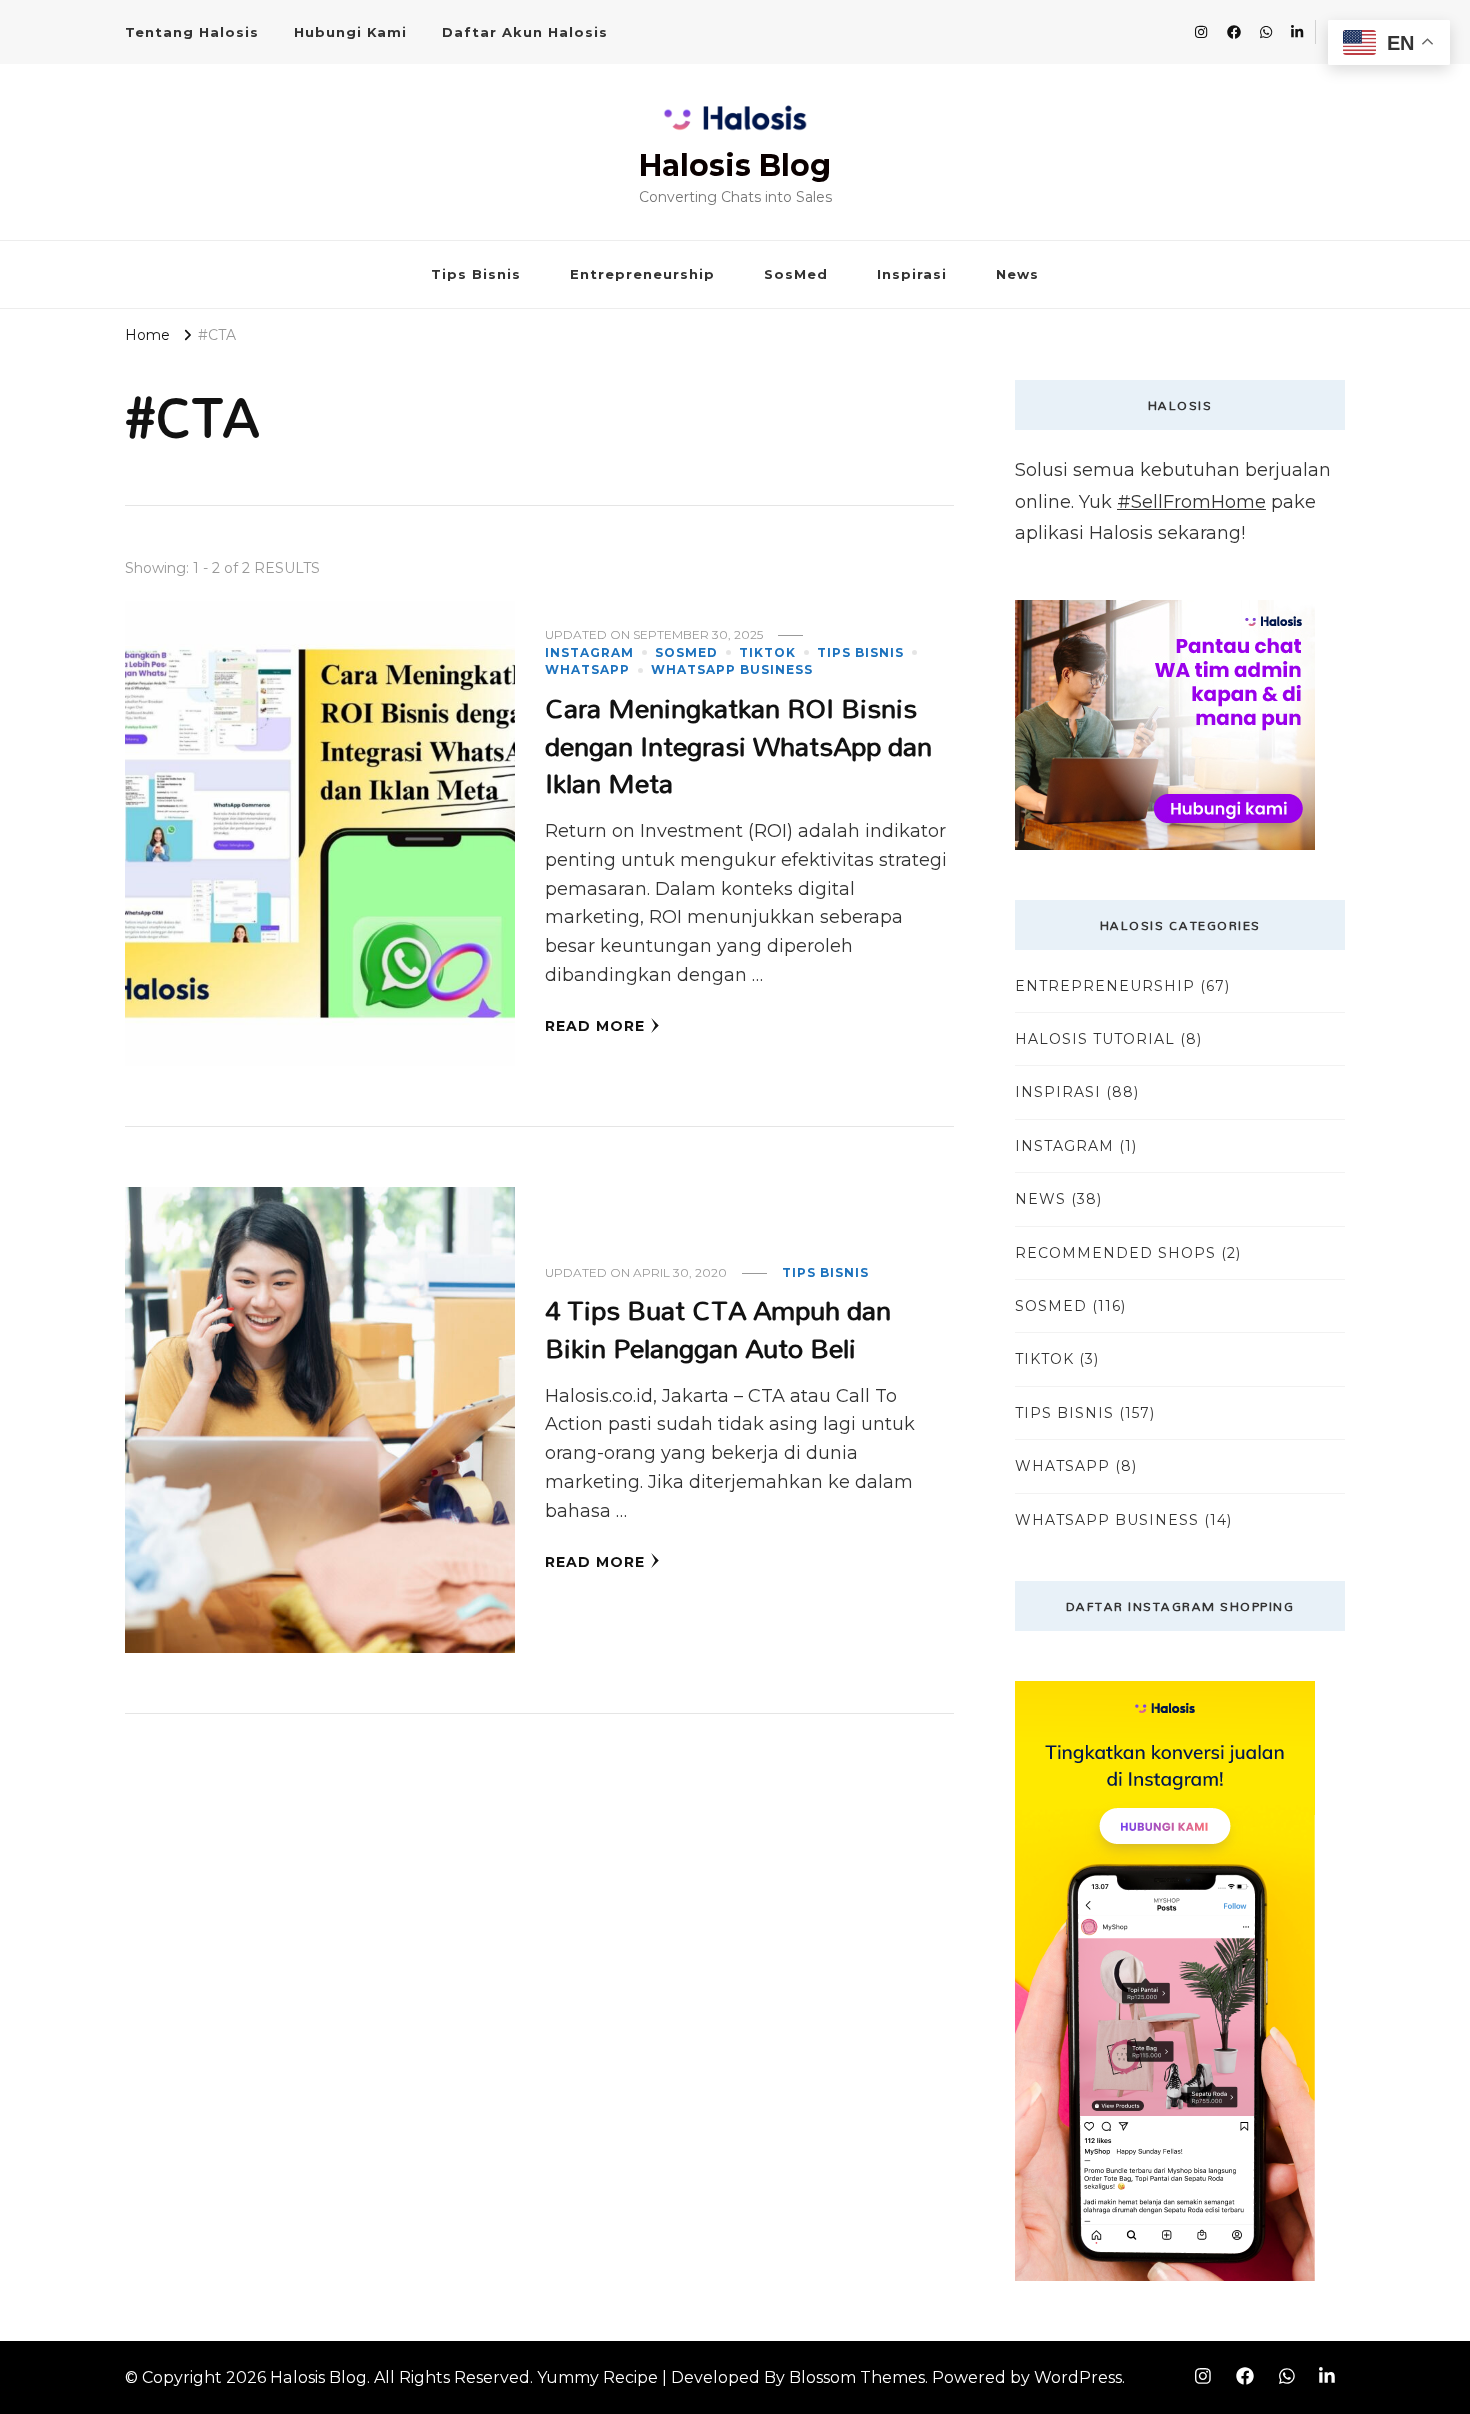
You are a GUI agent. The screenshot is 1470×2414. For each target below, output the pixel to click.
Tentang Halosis (192, 32)
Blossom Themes (857, 2377)
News (1017, 274)
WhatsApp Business (732, 669)
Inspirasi (912, 274)
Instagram (589, 652)
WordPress (1078, 2377)
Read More (595, 1026)
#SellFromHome (1191, 502)
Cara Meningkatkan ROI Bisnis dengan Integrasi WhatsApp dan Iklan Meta (738, 745)
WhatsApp (587, 669)
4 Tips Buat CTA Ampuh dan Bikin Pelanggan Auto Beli (718, 1328)
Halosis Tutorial (1095, 1039)
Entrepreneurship (642, 274)
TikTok (767, 652)
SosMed (796, 274)
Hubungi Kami (350, 32)
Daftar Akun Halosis (525, 32)
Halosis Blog (735, 165)
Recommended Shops (1115, 1253)
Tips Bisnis (476, 274)
